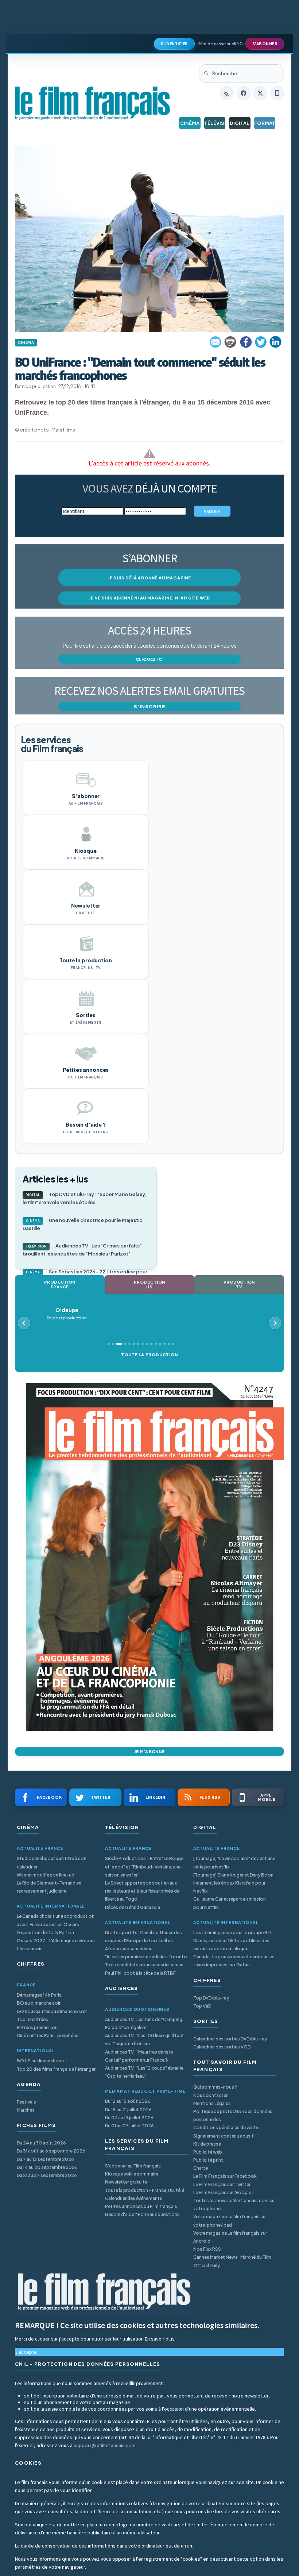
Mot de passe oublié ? (220, 44)
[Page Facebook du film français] (244, 93)
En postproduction (67, 1314)
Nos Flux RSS (207, 2249)
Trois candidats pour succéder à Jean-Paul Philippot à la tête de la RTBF (145, 1969)
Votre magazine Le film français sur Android (230, 2237)
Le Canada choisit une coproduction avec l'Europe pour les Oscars (56, 1920)
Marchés (26, 2110)
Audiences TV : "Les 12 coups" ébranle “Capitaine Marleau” (144, 2072)
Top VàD (202, 2006)
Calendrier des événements (134, 2198)
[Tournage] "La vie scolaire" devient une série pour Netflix (234, 1862)
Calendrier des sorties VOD (222, 2047)
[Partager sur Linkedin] (276, 342)
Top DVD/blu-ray (211, 1998)
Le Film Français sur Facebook (225, 2176)
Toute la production (149, 1355)
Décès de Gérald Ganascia (133, 1907)
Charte (201, 2168)
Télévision (215, 123)
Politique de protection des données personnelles (233, 2115)
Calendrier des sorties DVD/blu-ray (230, 2039)
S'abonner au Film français (133, 2166)
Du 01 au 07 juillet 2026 (129, 2126)
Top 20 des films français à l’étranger (56, 2069)
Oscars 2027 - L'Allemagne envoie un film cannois (56, 1945)
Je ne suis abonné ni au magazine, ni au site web (149, 598)
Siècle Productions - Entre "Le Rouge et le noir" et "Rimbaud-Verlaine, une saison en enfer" (144, 1866)
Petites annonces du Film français (141, 2206)
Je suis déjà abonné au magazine (149, 578)
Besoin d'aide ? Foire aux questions (142, 2214)
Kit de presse (207, 2144)
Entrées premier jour (38, 2027)
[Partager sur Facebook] (246, 342)
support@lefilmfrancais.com (105, 2445)
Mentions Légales (212, 2103)
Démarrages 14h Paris (39, 1995)
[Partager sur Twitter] (261, 342)
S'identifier (174, 44)
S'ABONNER (265, 44)
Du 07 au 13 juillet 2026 (129, 2118)
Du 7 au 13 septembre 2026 (45, 2159)
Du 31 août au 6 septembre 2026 (51, 2151)
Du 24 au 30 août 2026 (41, 2143)
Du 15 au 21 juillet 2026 (128, 2110)
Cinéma (190, 123)
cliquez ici (150, 659)
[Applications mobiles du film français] (277, 93)
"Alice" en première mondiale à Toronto (146, 1957)
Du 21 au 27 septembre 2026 (47, 2175)
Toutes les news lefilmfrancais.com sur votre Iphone (235, 2205)
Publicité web (208, 2152)
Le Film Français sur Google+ (224, 2192)
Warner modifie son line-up (46, 1875)
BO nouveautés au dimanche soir (52, 2011)
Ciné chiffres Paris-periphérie (48, 2035)
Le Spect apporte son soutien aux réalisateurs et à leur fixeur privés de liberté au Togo (142, 1891)
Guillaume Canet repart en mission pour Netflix (230, 1903)
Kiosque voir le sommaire (132, 2174)
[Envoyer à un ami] (216, 342)
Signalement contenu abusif (224, 2136)
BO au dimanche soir (39, 2003)
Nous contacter (210, 2095)
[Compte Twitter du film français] (260, 93)
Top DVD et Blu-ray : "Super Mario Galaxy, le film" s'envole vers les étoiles (84, 1198)
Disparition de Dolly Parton (45, 1933)
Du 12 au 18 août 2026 (128, 2101)
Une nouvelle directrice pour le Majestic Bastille (82, 1224)
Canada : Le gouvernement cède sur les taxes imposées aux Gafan (234, 1961)
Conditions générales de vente (226, 2127)
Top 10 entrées (32, 2019)
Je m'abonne (149, 1751)
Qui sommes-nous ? (215, 2087)
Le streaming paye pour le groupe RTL (233, 1933)
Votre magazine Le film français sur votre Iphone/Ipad (230, 2221)
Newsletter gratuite (126, 2182)
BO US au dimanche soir (42, 2061)
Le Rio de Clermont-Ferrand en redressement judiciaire (49, 1887)
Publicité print (208, 2160)
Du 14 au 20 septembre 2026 (47, 2167)
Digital (240, 123)
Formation (265, 123)
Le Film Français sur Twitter (222, 2184)
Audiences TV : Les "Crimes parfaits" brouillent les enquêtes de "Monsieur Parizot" (82, 1250)
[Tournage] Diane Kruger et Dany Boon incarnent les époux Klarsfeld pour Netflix (233, 1883)
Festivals (26, 2102)
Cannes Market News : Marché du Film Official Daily (232, 2261)
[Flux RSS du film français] (227, 93)
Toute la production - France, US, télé (145, 2190)
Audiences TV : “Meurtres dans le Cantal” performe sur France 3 (139, 2056)
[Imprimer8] (231, 342)
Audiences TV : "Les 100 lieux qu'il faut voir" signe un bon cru (145, 2040)
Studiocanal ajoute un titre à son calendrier (52, 1862)
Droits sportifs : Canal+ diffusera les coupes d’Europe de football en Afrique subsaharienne (143, 1941)
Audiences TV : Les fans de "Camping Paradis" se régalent (144, 2023)
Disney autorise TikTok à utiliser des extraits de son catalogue (231, 1945)
